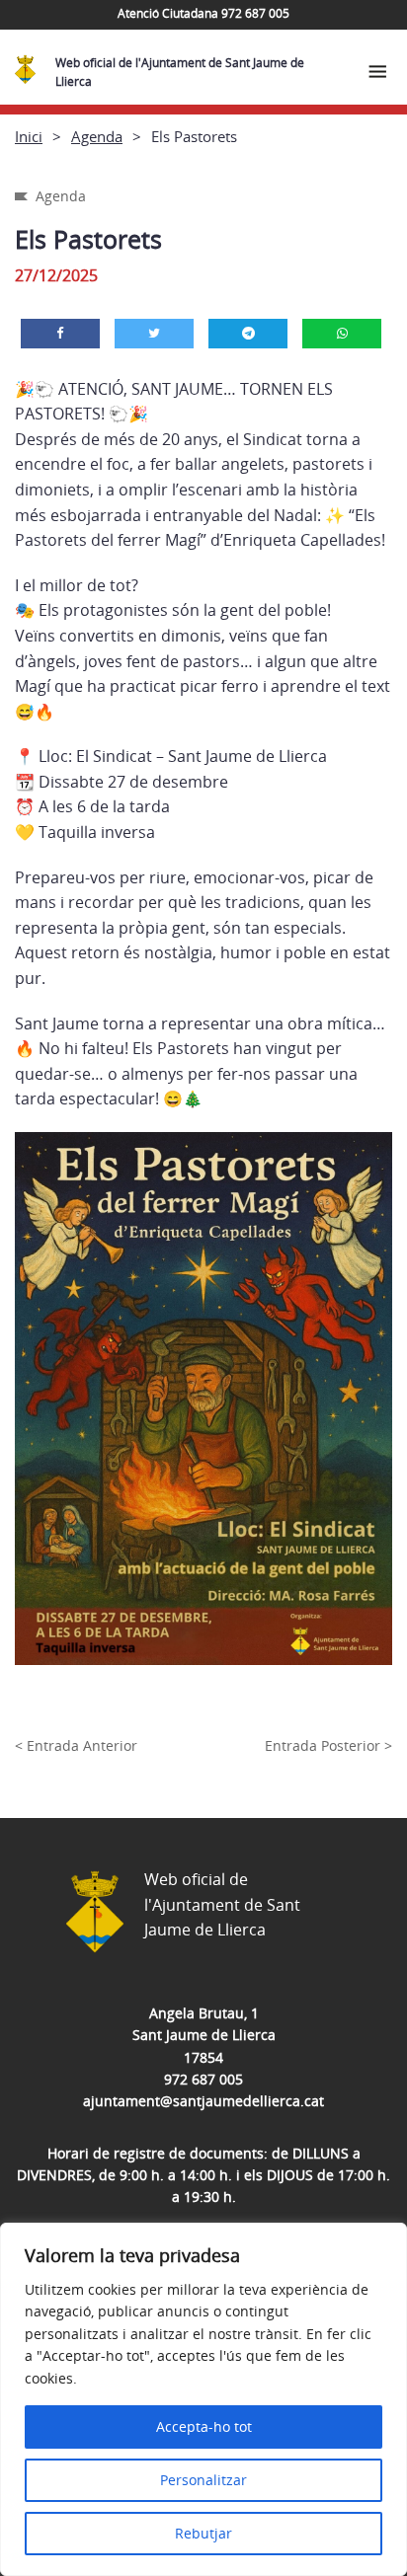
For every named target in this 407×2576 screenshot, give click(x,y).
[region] (203, 2399)
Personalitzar (203, 2480)
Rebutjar (203, 2533)
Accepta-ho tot (204, 2426)
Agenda (97, 136)
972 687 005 (203, 2079)
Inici (29, 136)
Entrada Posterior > (328, 1745)
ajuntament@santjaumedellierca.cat (203, 2101)
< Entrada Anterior (76, 1745)
